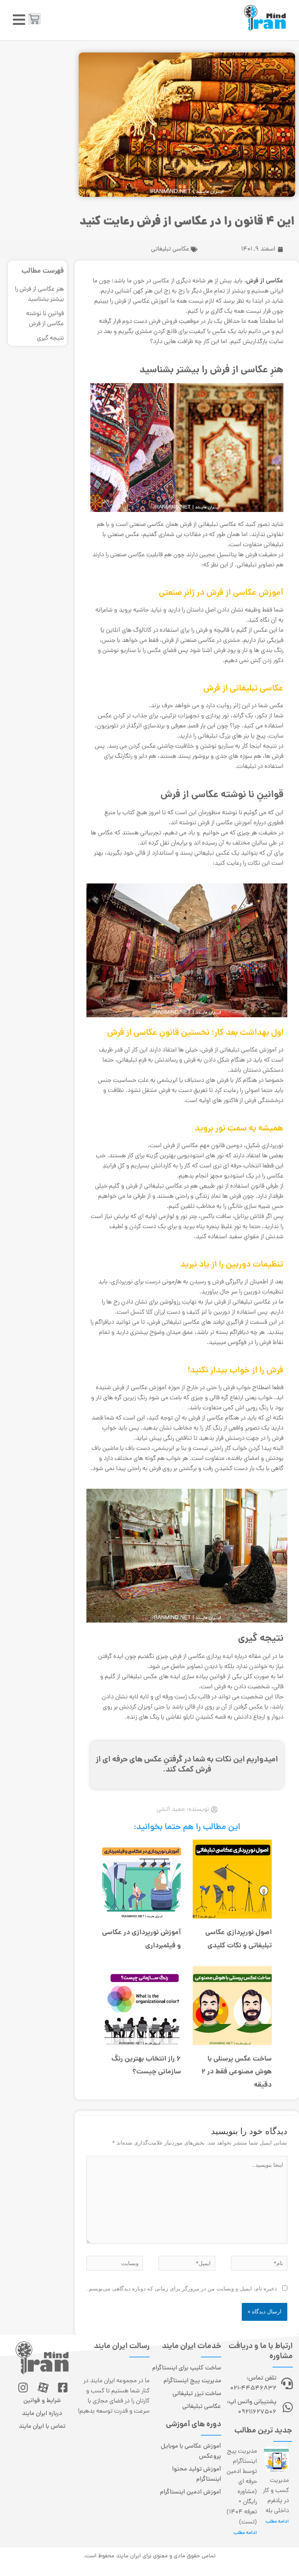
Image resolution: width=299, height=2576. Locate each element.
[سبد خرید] (34, 19)
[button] (19, 20)
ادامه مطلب (277, 2522)
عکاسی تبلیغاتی (170, 249)
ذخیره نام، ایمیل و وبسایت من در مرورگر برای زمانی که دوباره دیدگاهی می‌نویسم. (182, 2289)
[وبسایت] (115, 2264)
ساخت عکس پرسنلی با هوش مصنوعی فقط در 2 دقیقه (237, 2072)
